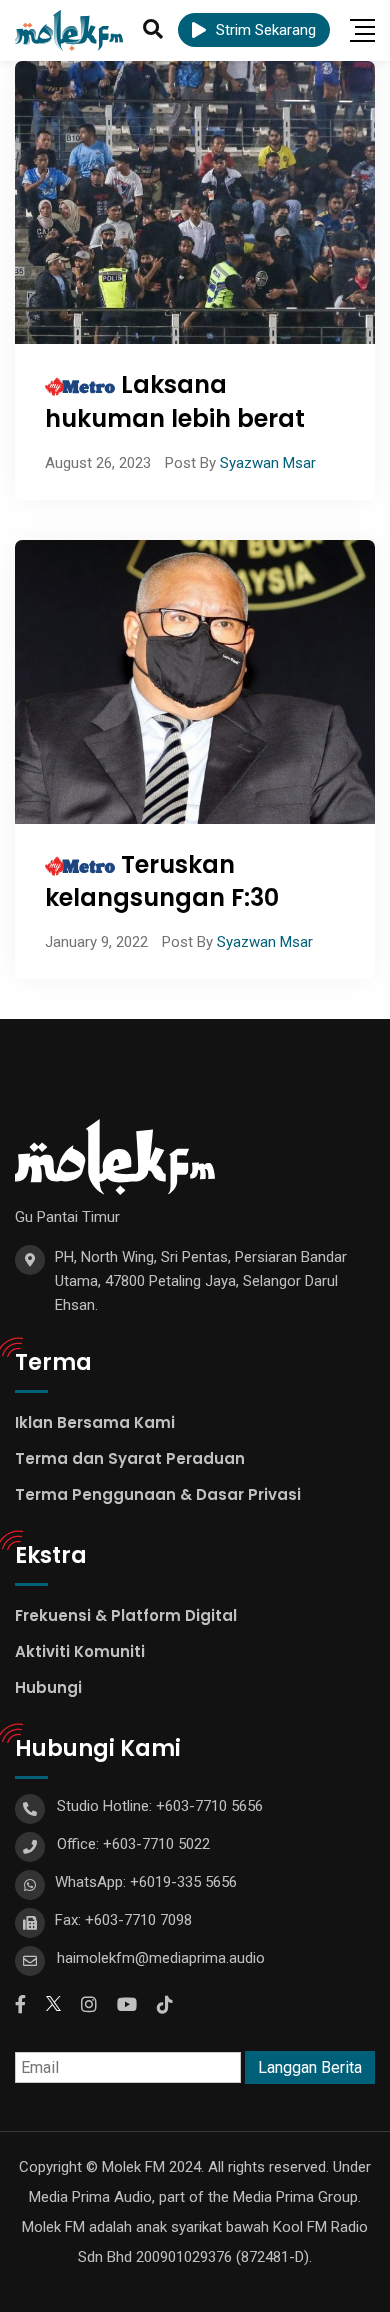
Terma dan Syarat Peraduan (130, 1458)
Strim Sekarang (266, 30)
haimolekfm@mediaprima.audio (161, 1958)
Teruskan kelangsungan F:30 (162, 881)
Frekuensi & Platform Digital (126, 1615)
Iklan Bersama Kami (95, 1422)
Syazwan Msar (268, 463)
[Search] (153, 29)
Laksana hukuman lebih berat (175, 401)
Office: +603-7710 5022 (133, 1844)
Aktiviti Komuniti (80, 1651)
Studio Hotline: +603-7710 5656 (160, 1806)
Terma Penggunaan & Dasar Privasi (158, 1494)
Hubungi (48, 1687)
